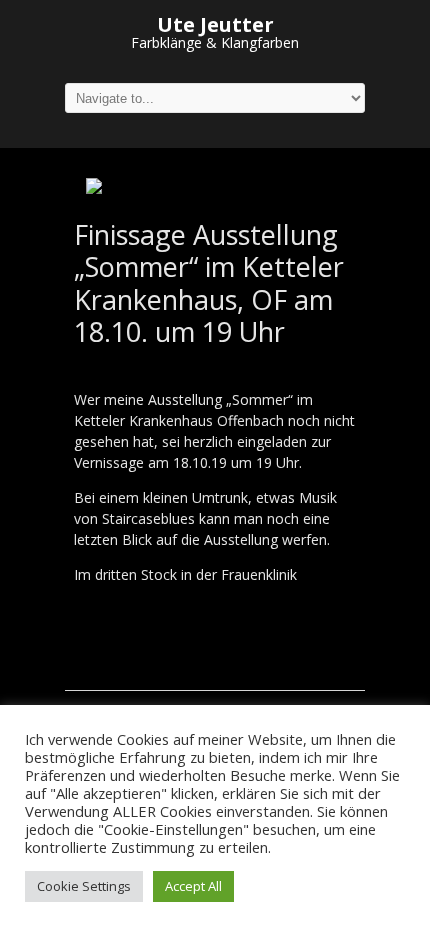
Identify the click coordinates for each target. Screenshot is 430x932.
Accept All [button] (193, 886)
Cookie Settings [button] (84, 886)
